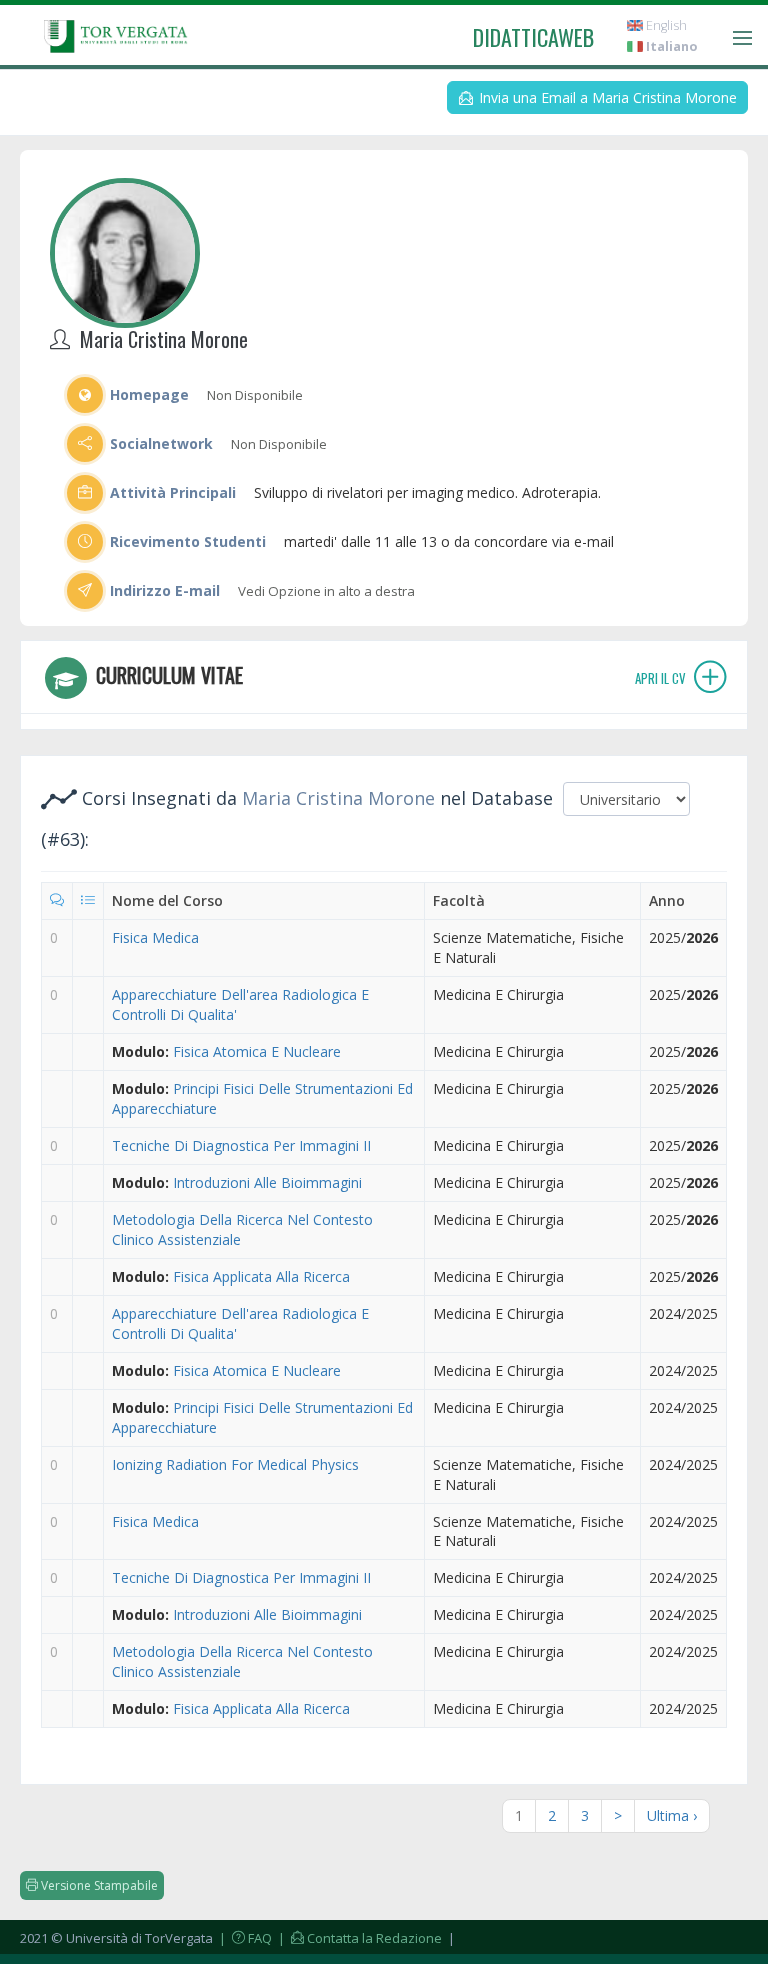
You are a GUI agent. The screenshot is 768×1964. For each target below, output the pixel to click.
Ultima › (672, 1815)
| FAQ (244, 1938)
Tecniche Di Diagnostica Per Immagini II (241, 1145)
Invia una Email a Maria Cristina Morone (606, 97)
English (665, 25)
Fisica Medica (155, 937)
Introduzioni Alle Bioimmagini (267, 1182)
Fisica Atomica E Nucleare (257, 1051)
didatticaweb (533, 37)
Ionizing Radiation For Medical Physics (235, 1464)
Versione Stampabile (98, 1885)
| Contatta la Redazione (358, 1938)
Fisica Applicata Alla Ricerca (261, 1276)
